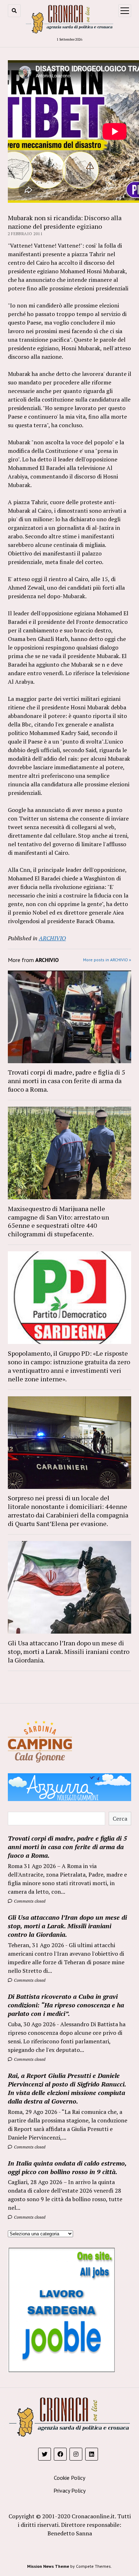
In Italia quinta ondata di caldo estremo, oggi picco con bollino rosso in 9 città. (67, 2167)
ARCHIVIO (52, 938)
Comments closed (29, 1901)
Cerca (120, 1819)
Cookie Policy (69, 2478)
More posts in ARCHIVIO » (107, 960)
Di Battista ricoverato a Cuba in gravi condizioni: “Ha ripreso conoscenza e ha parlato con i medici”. (66, 2005)
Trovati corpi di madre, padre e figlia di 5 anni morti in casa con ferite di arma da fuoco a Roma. (66, 1081)
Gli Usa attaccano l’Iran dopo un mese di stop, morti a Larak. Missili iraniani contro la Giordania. (69, 1651)
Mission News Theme (48, 2566)
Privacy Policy (69, 2490)
